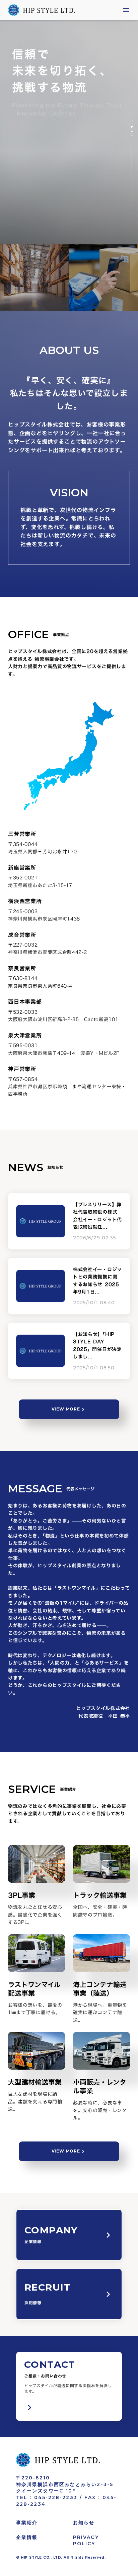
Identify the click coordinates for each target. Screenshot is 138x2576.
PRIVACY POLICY (86, 2541)
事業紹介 (27, 2523)
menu (126, 10)
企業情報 (27, 2537)
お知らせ (84, 2523)
